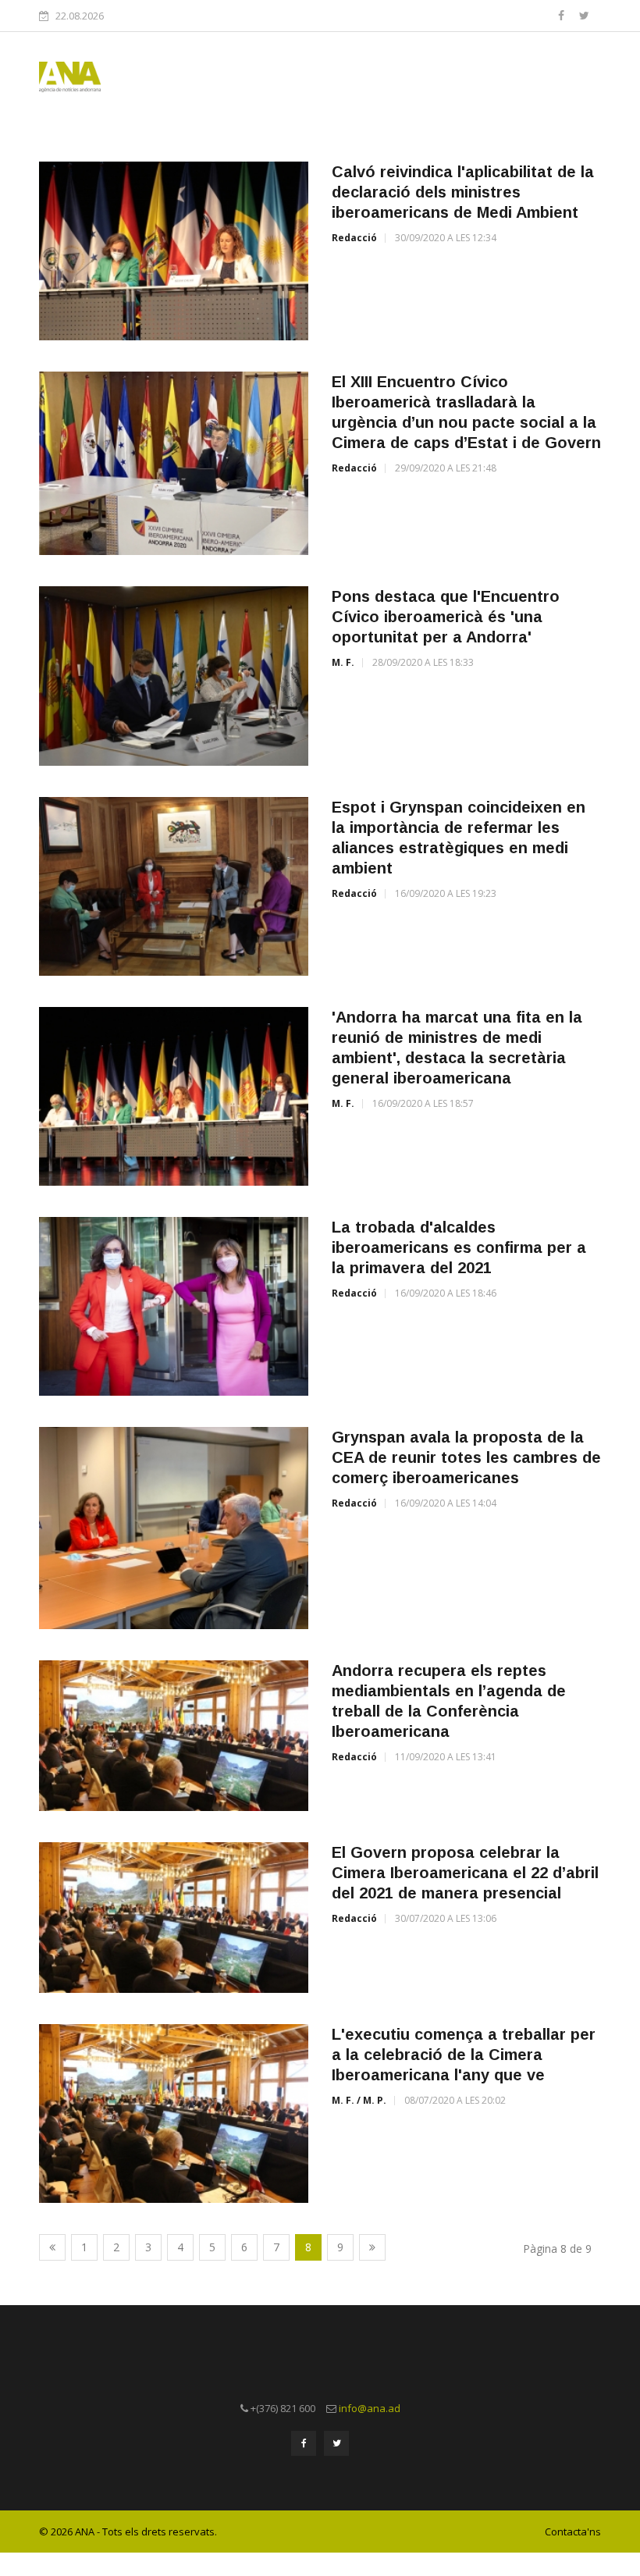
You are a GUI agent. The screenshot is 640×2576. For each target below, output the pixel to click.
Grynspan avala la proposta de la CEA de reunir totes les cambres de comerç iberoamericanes (466, 1457)
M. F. (343, 662)
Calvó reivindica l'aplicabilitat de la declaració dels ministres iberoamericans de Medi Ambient (463, 192)
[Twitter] (584, 15)
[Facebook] (563, 15)
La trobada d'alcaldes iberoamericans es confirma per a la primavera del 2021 (459, 1247)
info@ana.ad (370, 2408)
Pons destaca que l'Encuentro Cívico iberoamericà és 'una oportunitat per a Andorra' (446, 617)
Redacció (354, 238)
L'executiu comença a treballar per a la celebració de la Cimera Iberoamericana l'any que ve (464, 2055)
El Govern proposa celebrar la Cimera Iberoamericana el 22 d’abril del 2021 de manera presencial (465, 1873)
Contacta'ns (573, 2532)
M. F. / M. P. (359, 2100)
